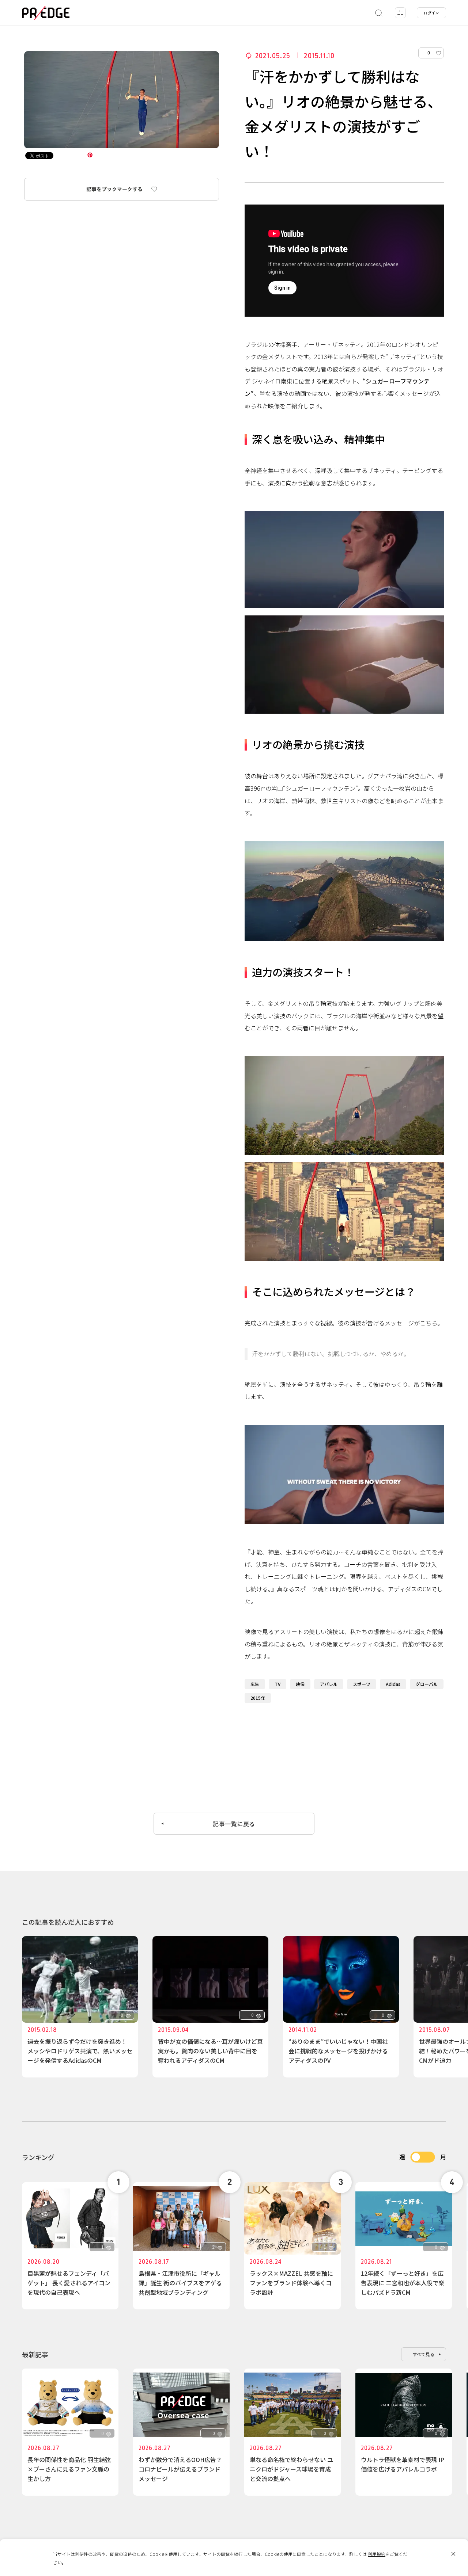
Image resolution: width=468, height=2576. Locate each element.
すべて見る (424, 2354)
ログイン (431, 13)
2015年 (258, 1698)
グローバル (427, 1684)
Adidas (393, 1684)
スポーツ (362, 1684)
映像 (300, 1684)
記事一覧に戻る (234, 1824)
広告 (255, 1684)
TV (278, 1684)
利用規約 (377, 2554)
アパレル (329, 1684)
